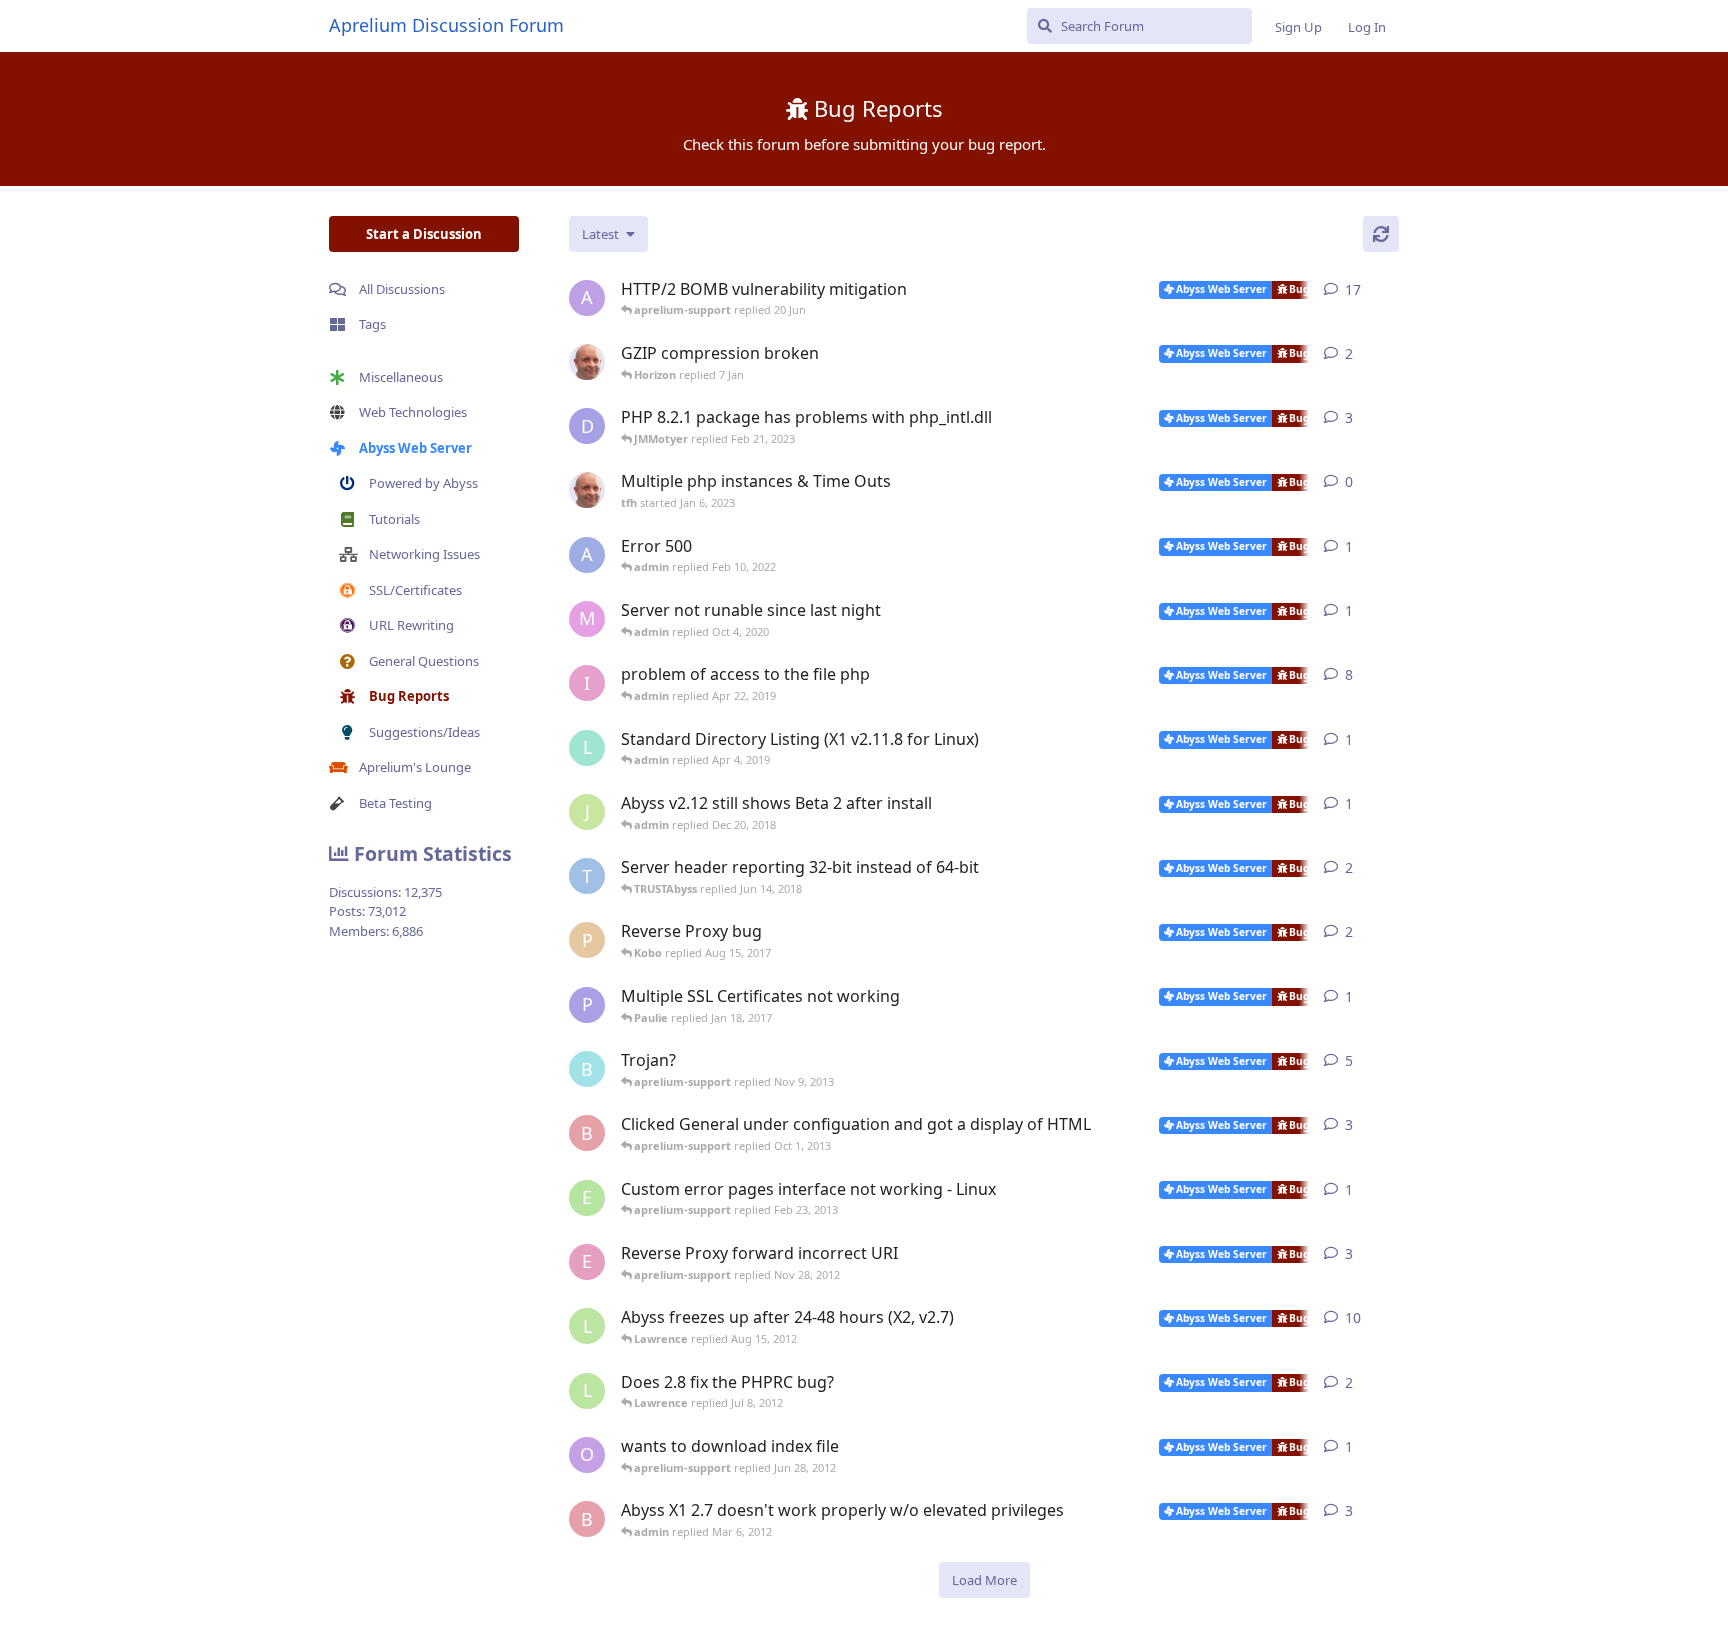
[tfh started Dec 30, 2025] (587, 362)
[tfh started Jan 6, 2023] (587, 490)
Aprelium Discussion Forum (446, 25)
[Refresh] (1381, 234)
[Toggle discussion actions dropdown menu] (1391, 290)
